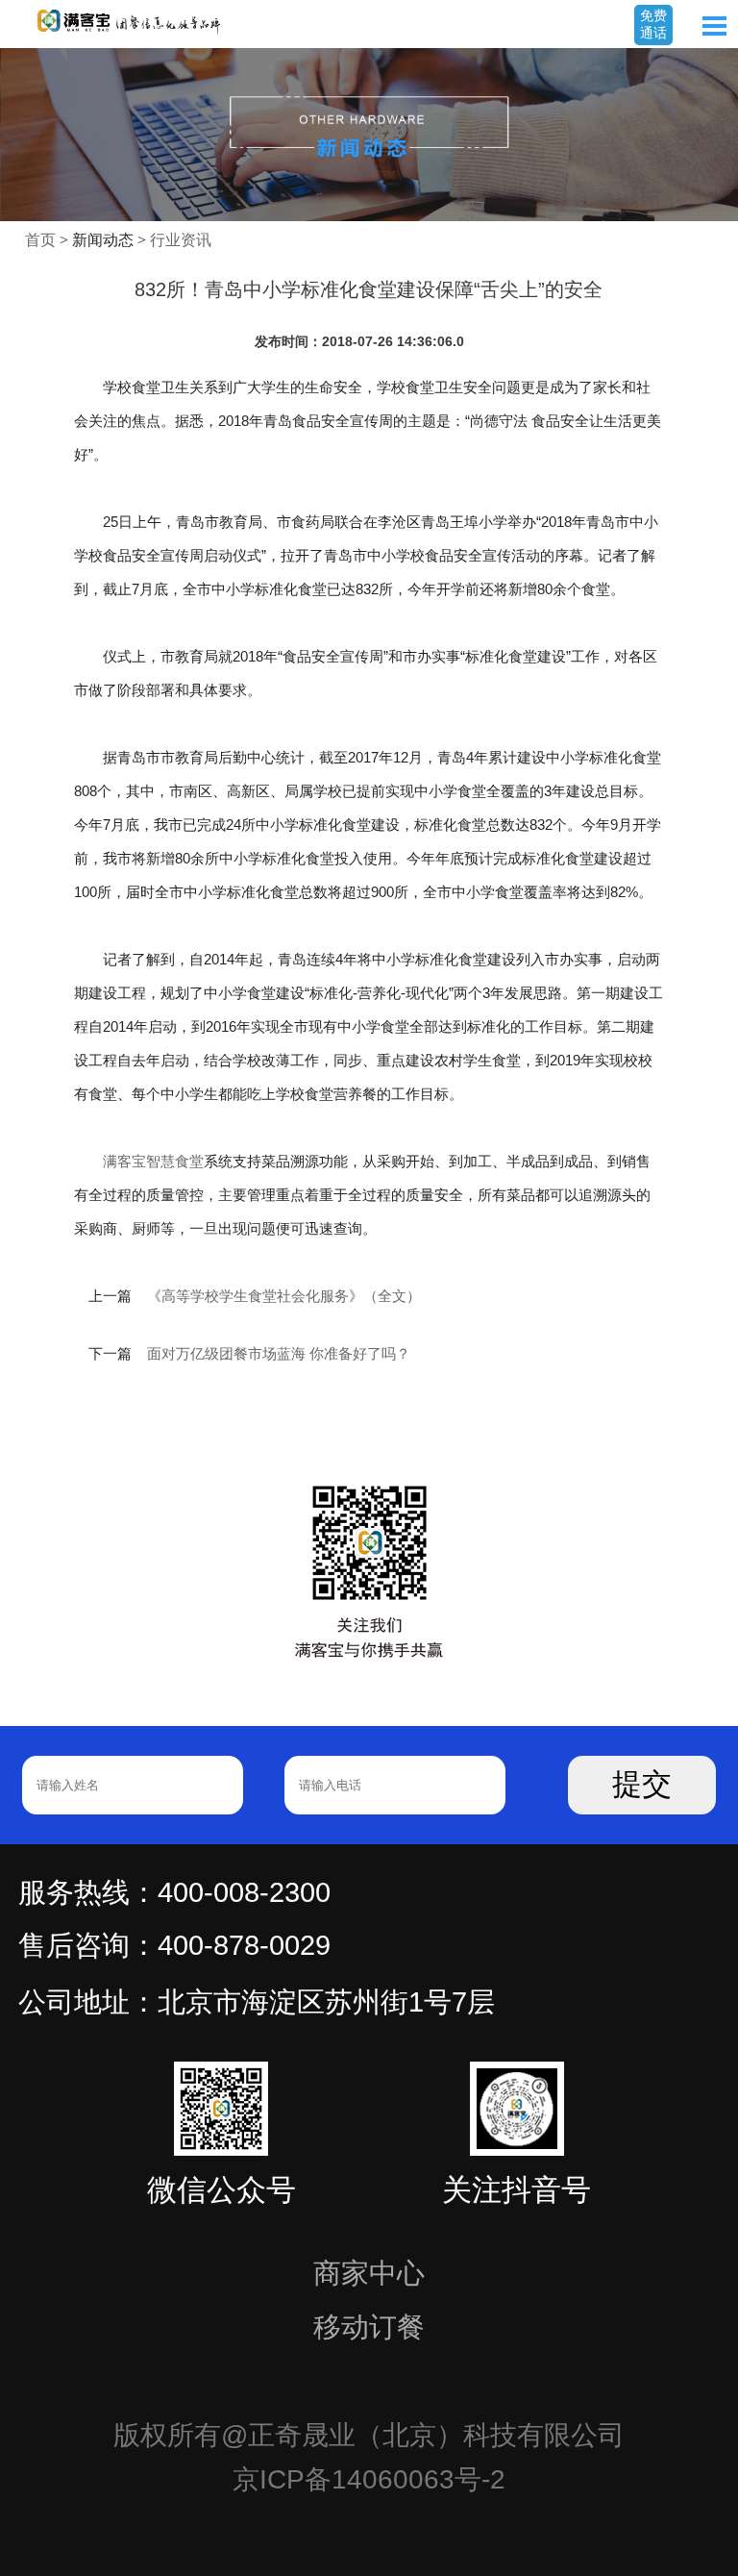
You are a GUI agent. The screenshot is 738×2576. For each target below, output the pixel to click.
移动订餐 (369, 2327)
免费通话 (653, 24)
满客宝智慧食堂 (153, 1161)
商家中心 (369, 2273)
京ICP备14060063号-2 (369, 2479)
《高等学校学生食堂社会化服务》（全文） (284, 1296)
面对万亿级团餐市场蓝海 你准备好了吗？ (279, 1354)
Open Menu (714, 26)
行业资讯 (181, 240)
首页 (40, 240)
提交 (642, 1784)
